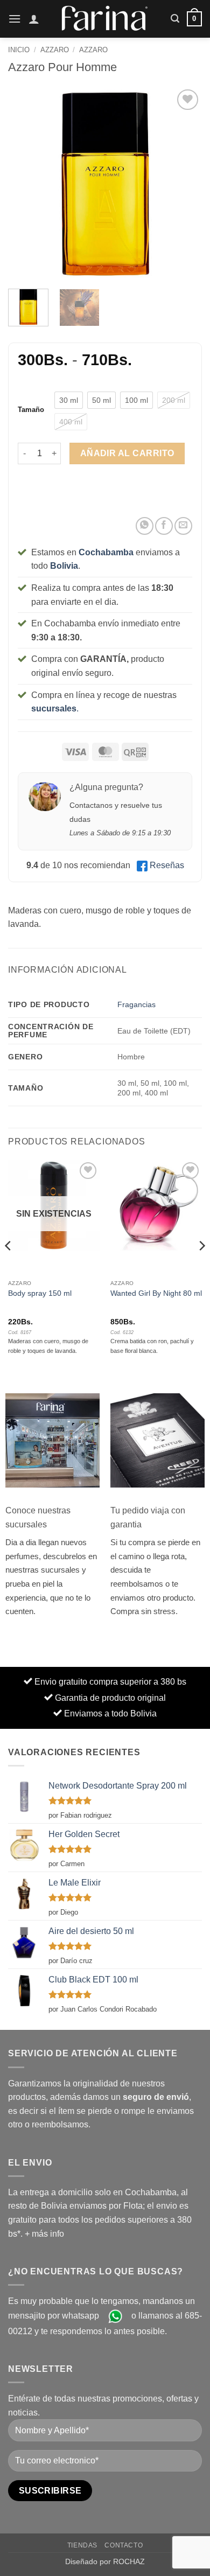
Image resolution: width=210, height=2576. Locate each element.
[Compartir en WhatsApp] (145, 526)
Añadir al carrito (127, 453)
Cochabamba (106, 552)
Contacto (124, 2545)
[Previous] (25, 184)
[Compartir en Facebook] (164, 526)
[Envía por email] (183, 526)
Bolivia (64, 566)
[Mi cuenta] (34, 19)
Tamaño (31, 410)
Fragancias (136, 1004)
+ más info (44, 2234)
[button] (15, 19)
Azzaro (55, 50)
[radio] (69, 400)
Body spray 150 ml (40, 1293)
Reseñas (167, 865)
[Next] (185, 184)
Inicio (19, 50)
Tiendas (82, 2545)
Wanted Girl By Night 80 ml (156, 1293)
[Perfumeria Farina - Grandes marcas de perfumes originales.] (105, 19)
